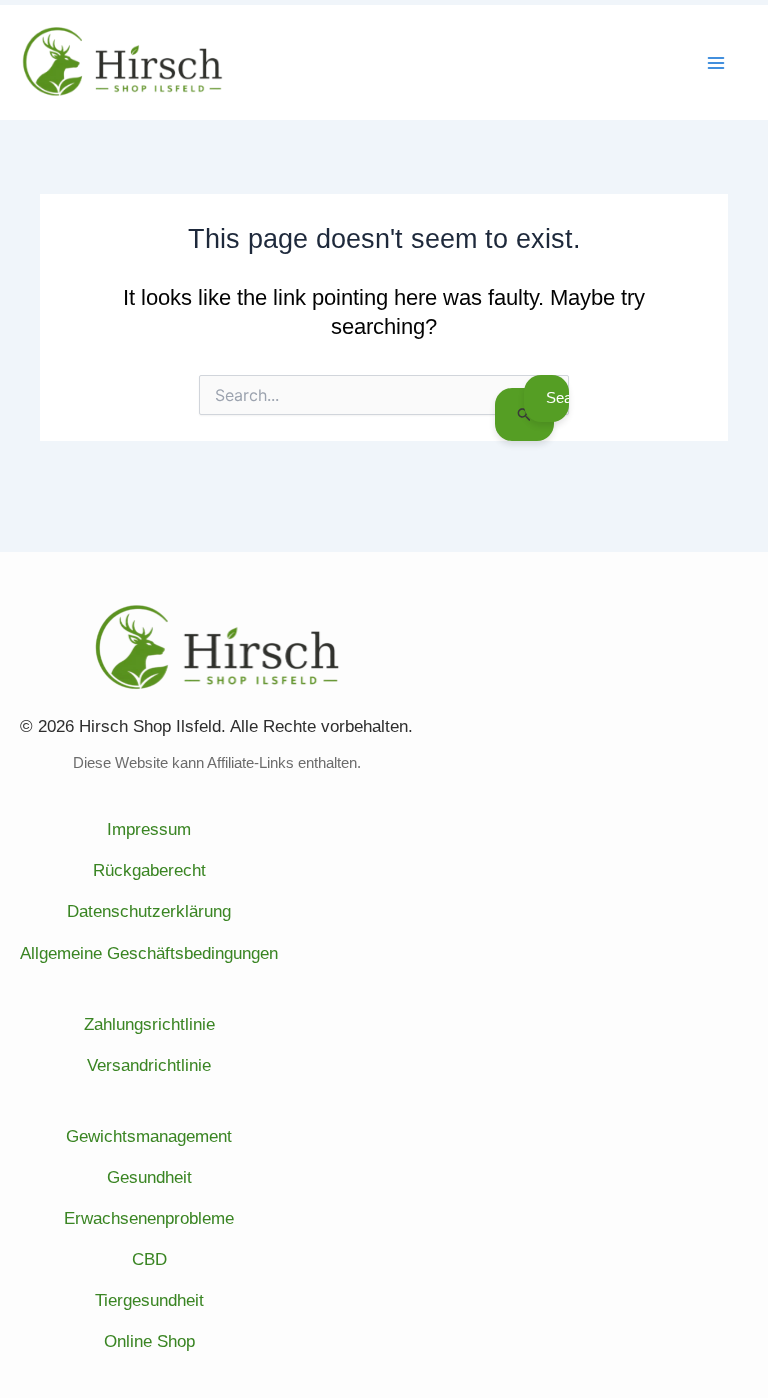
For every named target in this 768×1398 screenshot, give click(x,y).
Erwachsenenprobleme (149, 1218)
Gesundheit (149, 1177)
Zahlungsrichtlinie (149, 1024)
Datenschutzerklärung (149, 911)
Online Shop (149, 1341)
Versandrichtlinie (149, 1065)
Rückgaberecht (149, 870)
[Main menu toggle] (716, 63)
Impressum (149, 829)
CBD (149, 1259)
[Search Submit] (524, 414)
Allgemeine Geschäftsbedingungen (149, 953)
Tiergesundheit (149, 1300)
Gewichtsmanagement (149, 1136)
